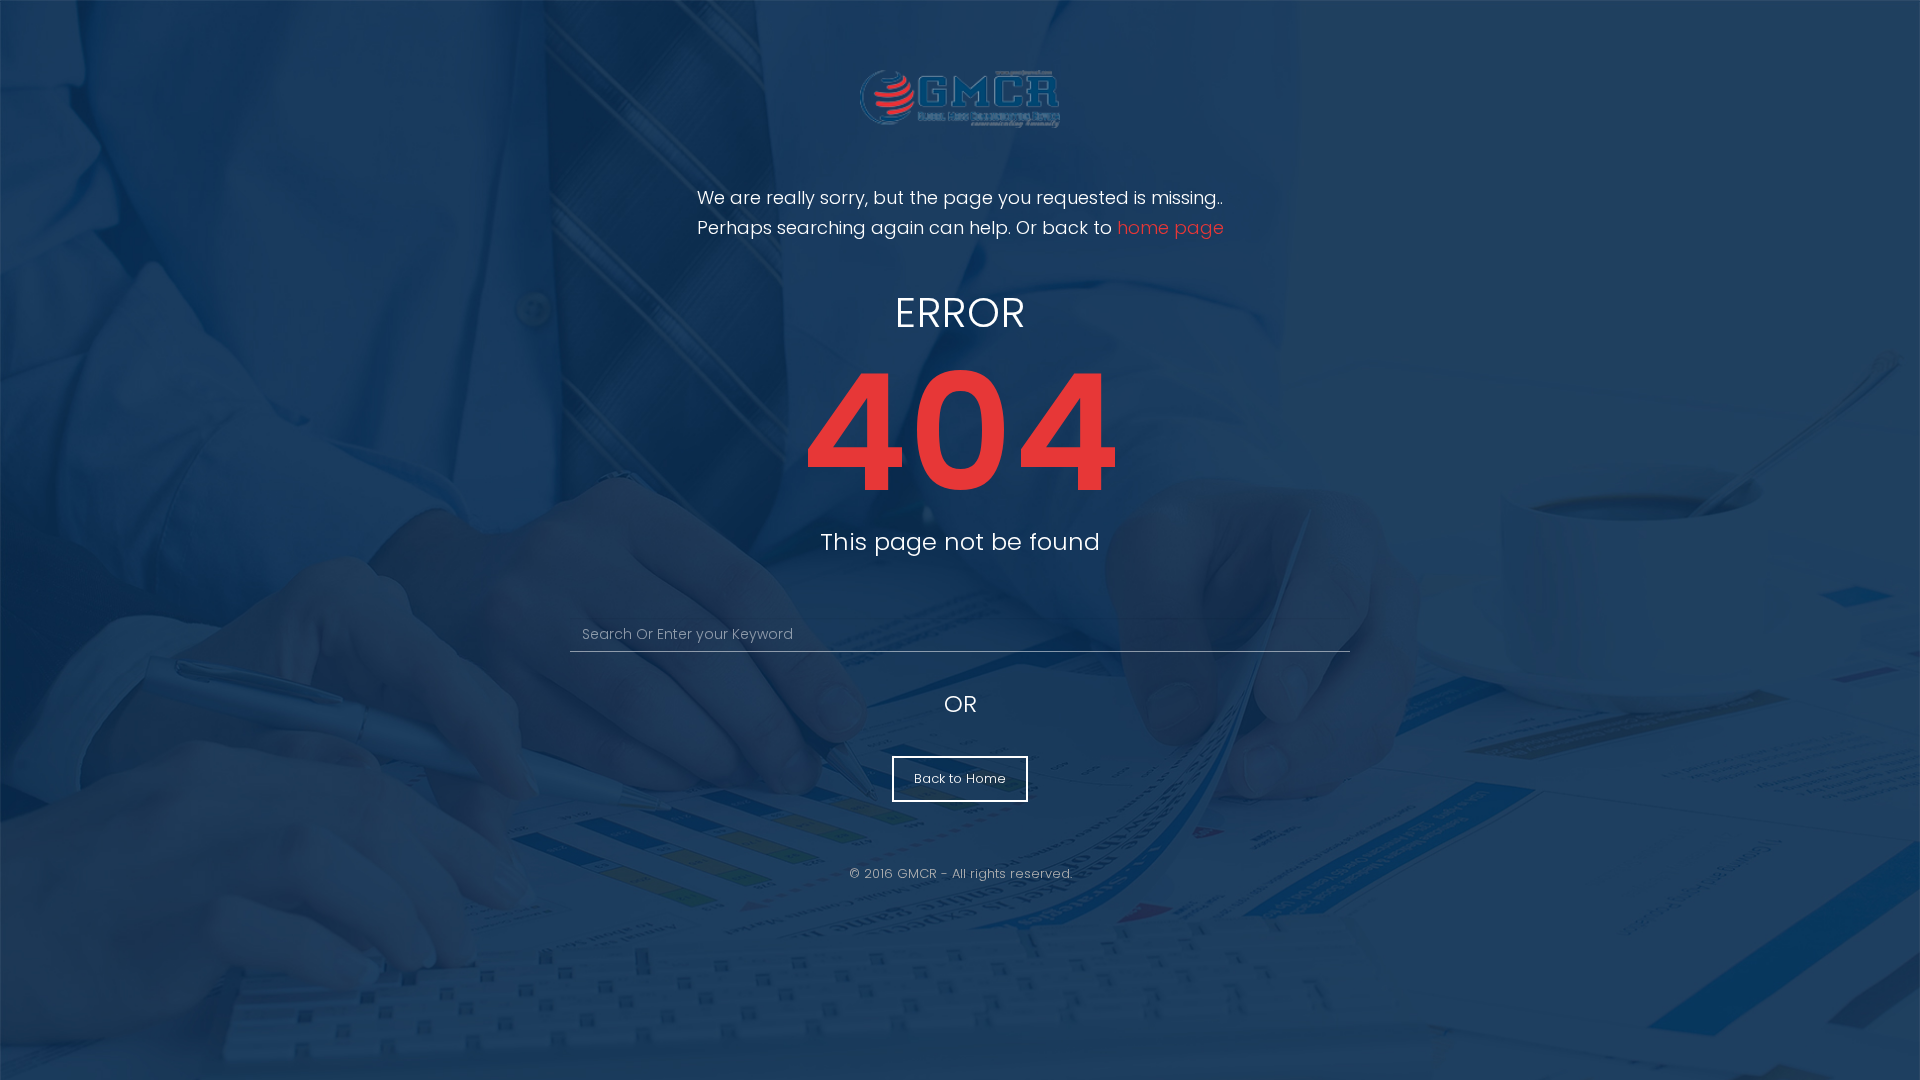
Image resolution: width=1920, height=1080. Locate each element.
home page (1170, 227)
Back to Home (960, 778)
